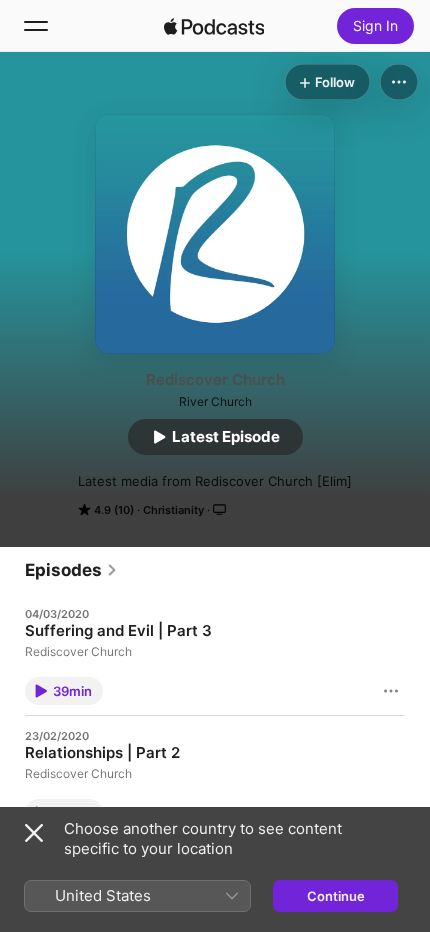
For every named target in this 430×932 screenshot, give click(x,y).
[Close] (34, 833)
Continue (336, 896)
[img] (214, 26)
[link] (71, 570)
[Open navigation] (36, 26)
